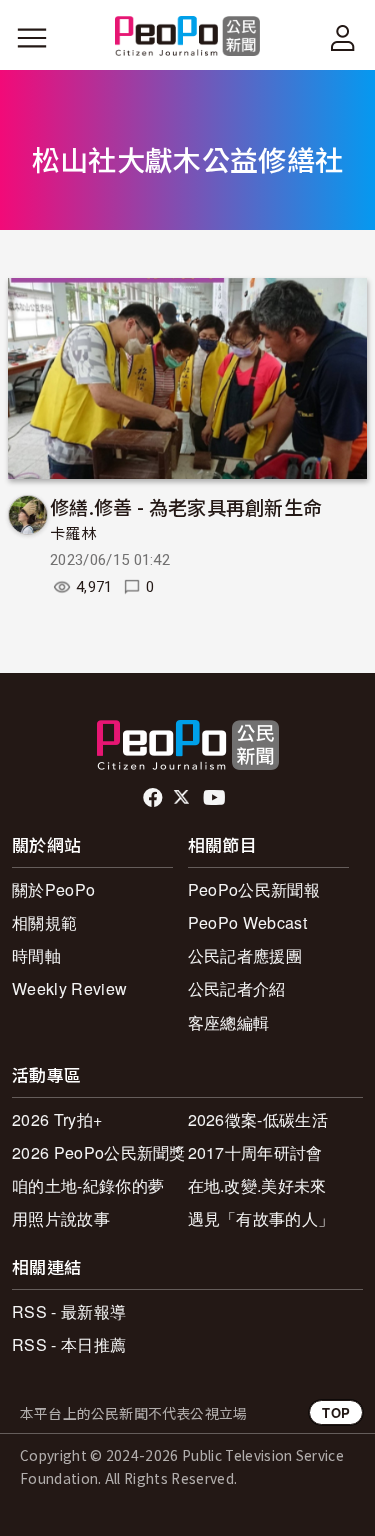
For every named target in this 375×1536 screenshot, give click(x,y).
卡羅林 (73, 534)
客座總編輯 (229, 1022)
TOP (336, 1412)
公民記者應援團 (245, 955)
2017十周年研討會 (255, 1152)
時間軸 (36, 955)
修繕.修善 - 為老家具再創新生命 (186, 506)
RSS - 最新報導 (69, 1311)
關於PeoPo (53, 889)
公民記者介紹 (237, 988)
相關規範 (44, 922)
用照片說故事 (61, 1218)
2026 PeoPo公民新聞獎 (99, 1152)
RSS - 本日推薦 (69, 1344)
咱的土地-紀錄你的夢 (88, 1185)
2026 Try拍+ (57, 1119)
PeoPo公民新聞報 (254, 889)
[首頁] (187, 37)
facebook (154, 798)
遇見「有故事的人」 (261, 1218)
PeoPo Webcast (247, 922)
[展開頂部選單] (343, 38)
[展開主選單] (32, 38)
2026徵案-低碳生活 (258, 1119)
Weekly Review (69, 988)
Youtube (216, 798)
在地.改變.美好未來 (257, 1185)
